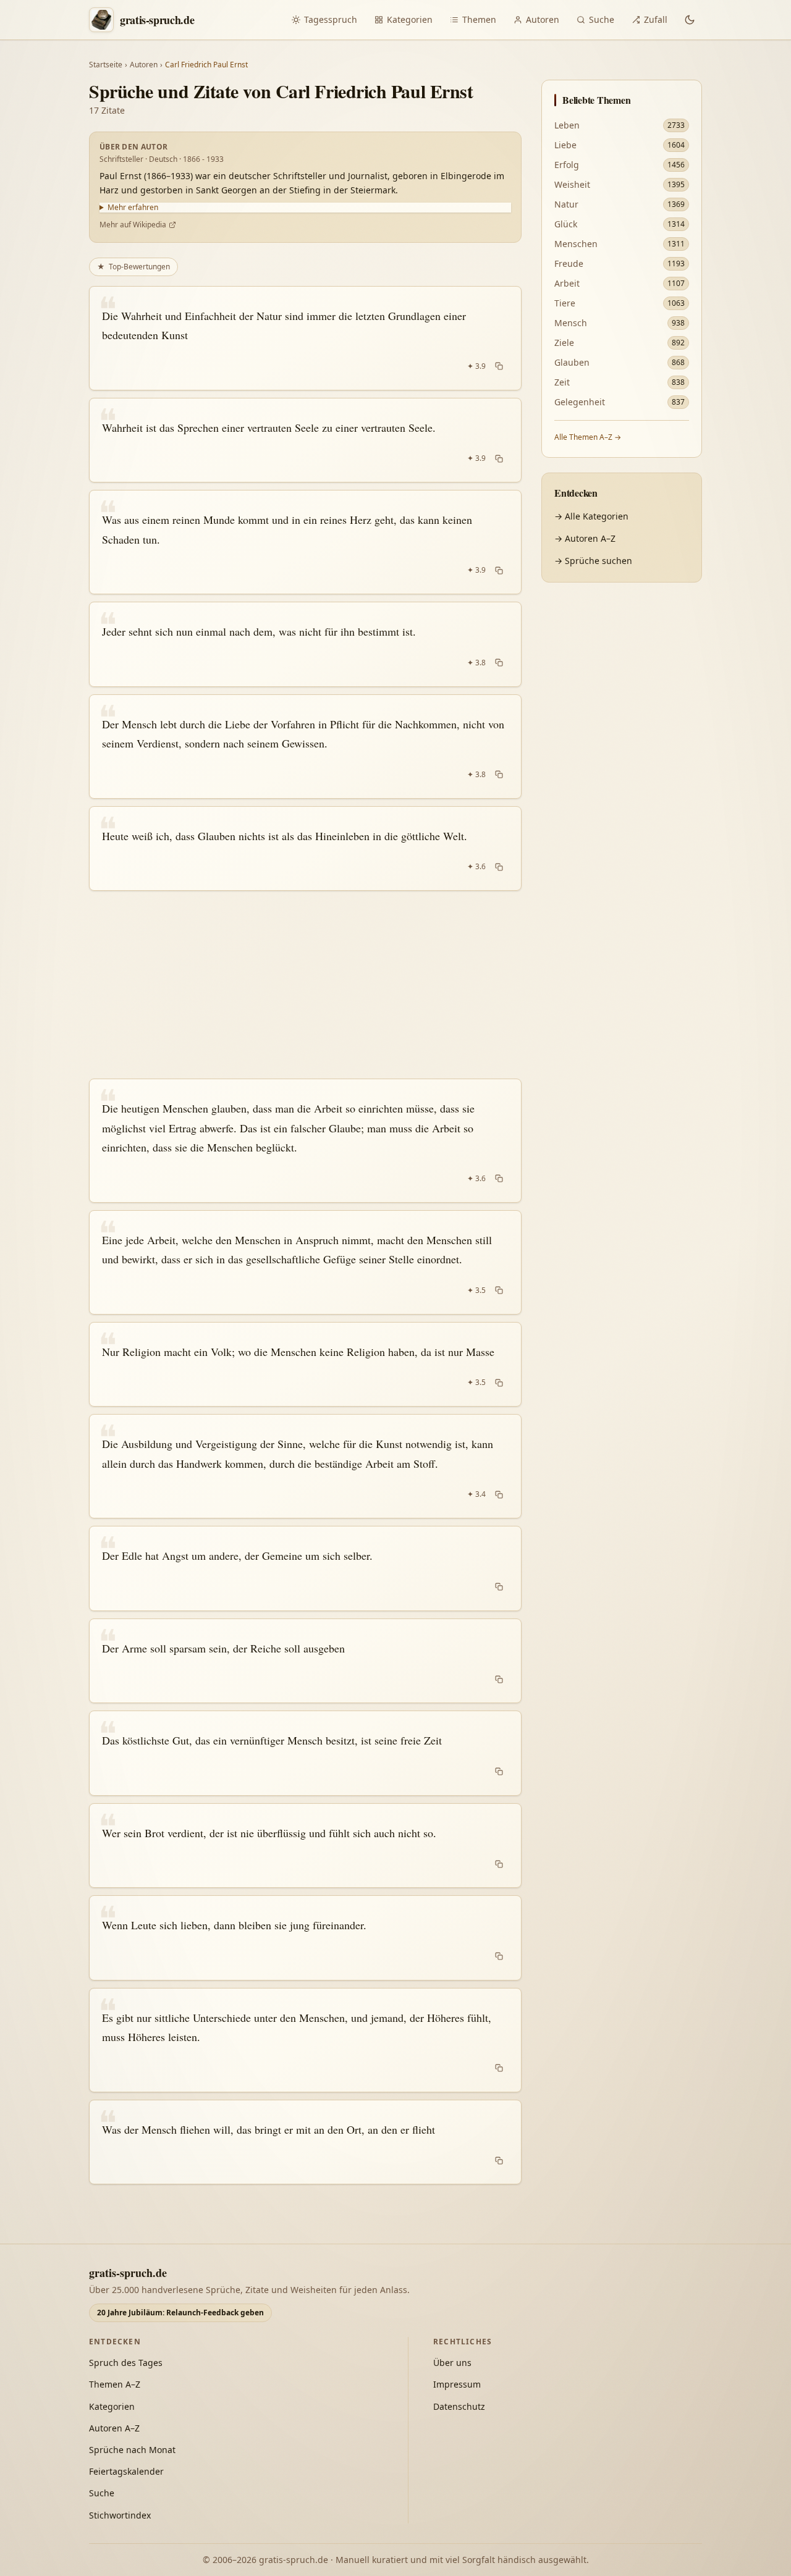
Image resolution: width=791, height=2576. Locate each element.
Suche (602, 19)
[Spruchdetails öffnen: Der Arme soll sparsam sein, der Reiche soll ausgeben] (305, 1661)
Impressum (457, 2384)
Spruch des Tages (126, 2363)
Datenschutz (459, 2406)
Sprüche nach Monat (132, 2450)
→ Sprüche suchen (593, 561)
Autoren (543, 19)
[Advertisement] (305, 985)
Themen (479, 19)
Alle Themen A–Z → (588, 437)
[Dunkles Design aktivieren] (690, 20)
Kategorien (410, 19)
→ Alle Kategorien (591, 516)
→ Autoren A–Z (585, 538)
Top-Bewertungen (133, 267)
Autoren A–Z (114, 2428)
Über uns (452, 2363)
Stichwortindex (120, 2515)
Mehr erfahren (133, 208)
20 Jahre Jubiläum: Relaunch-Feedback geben (180, 2313)
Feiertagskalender (126, 2471)
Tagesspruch (331, 19)
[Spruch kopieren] (499, 366)
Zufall (656, 19)
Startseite (106, 65)
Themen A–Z (115, 2384)
